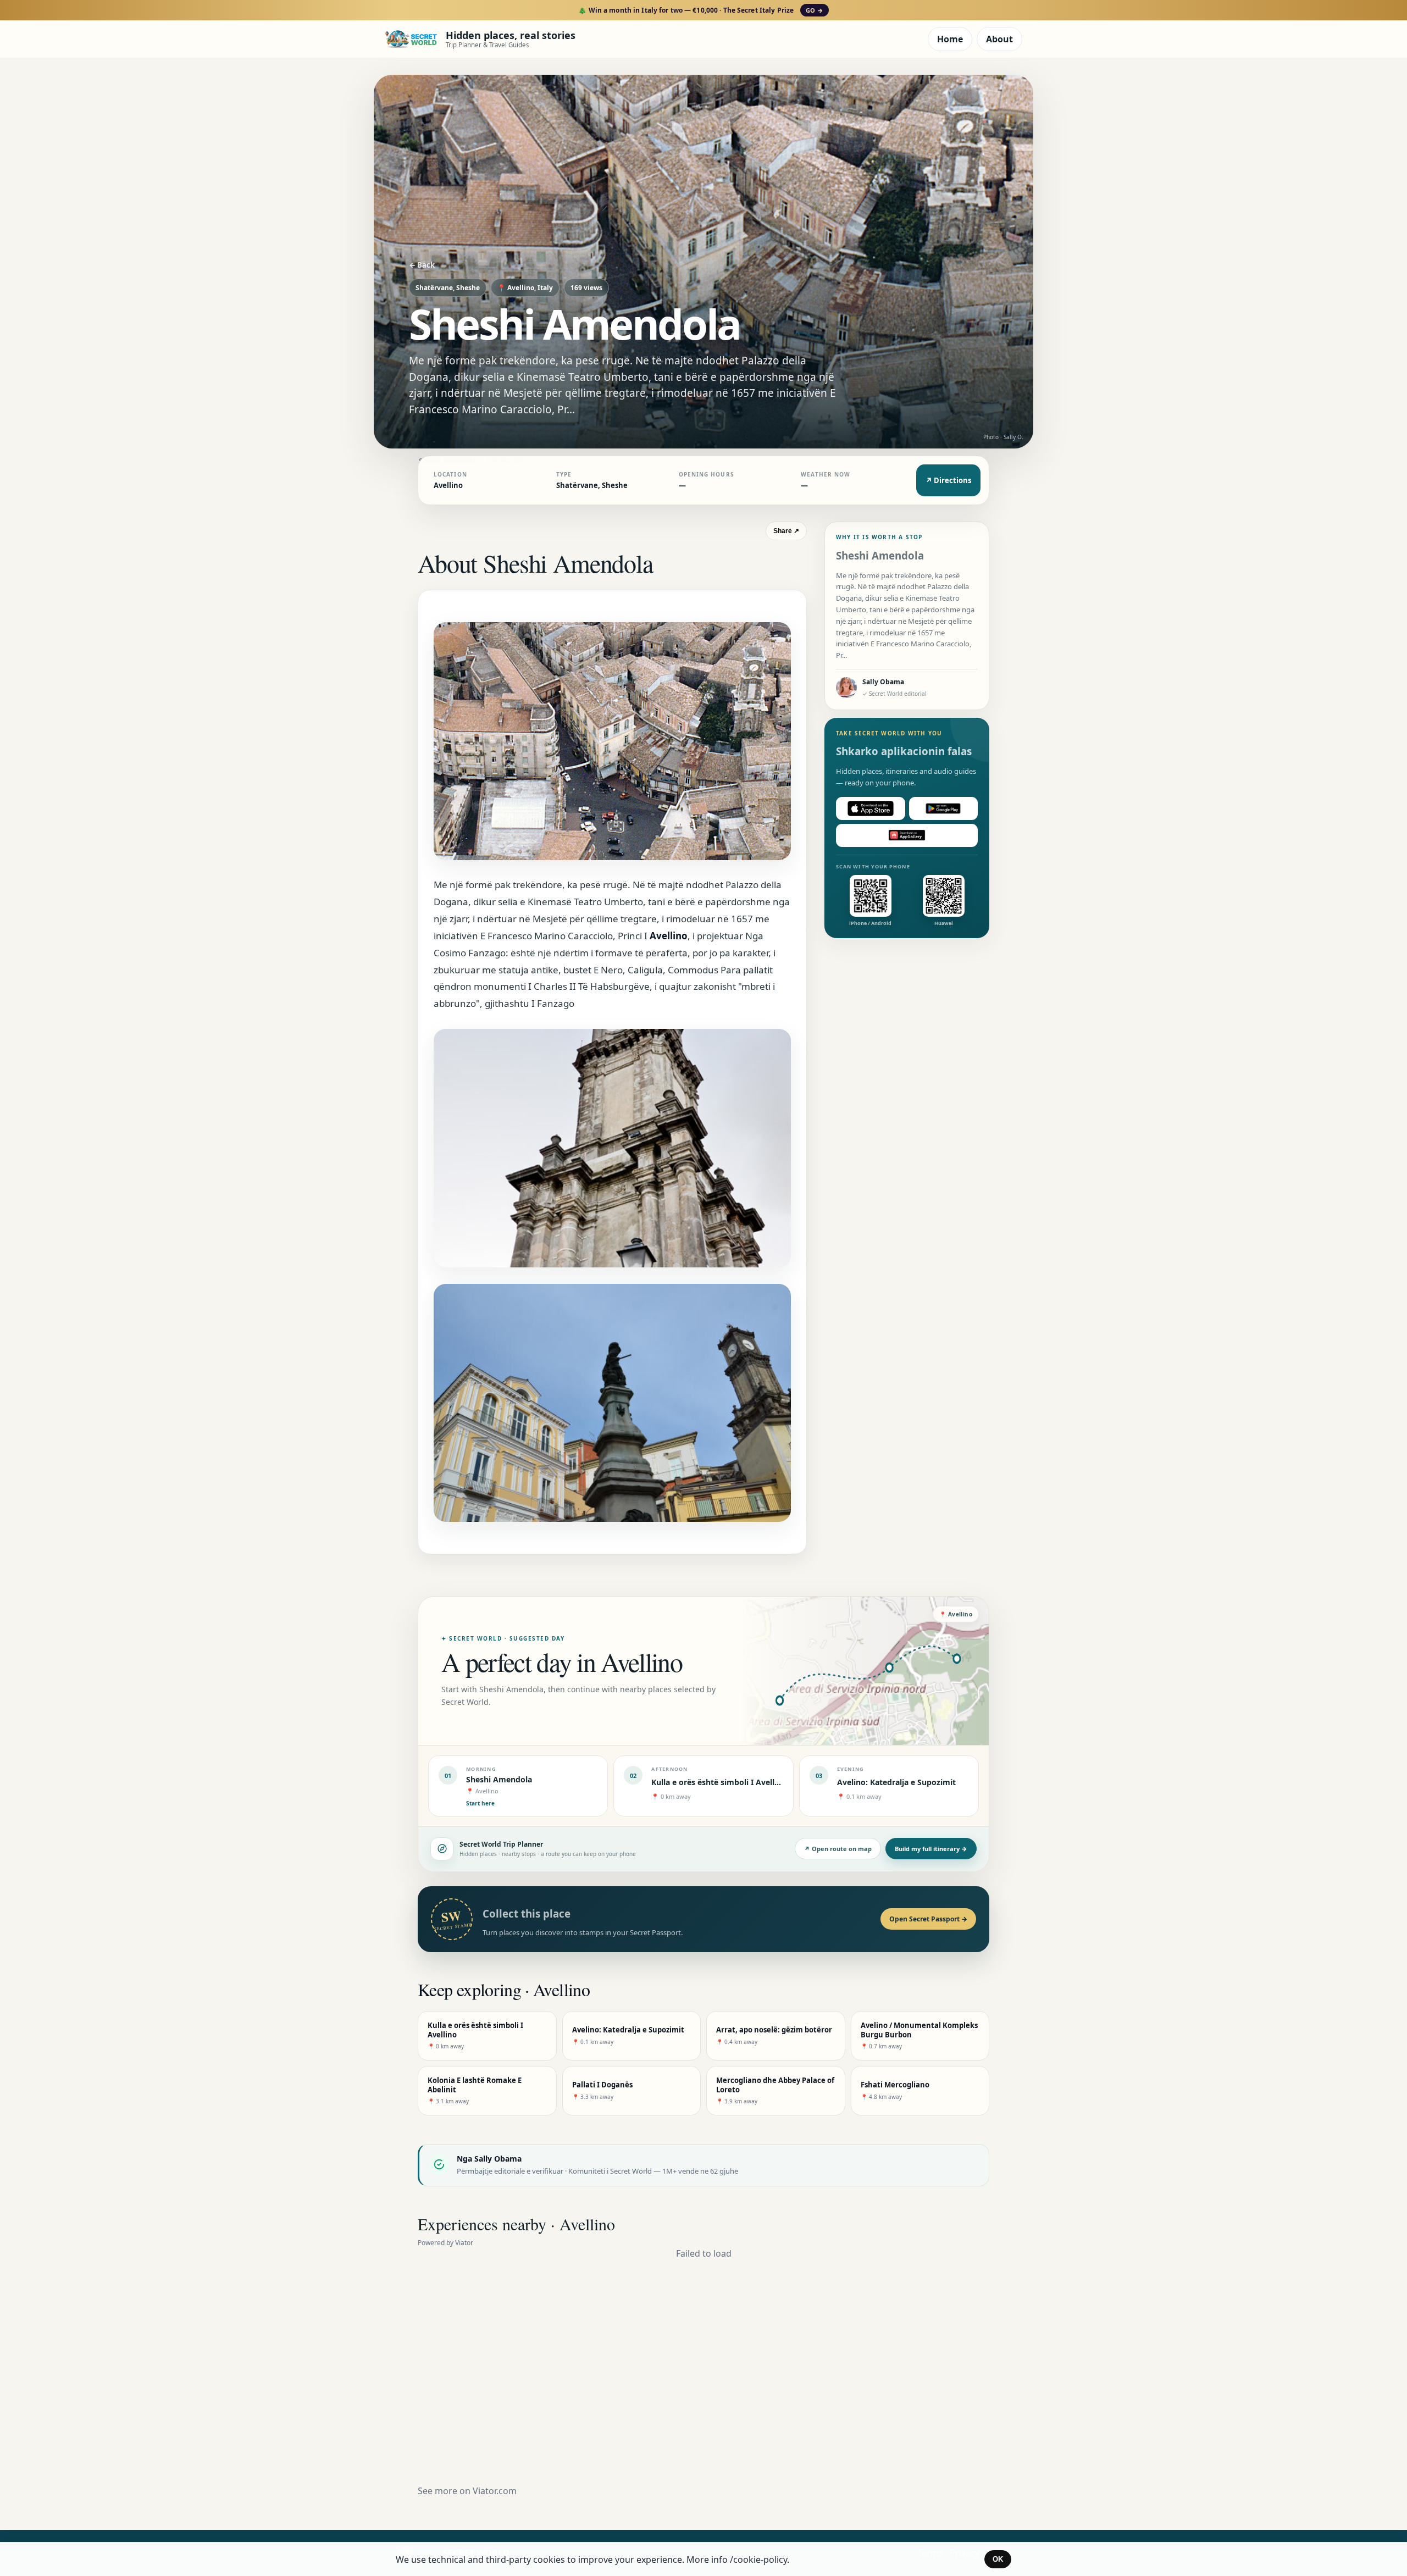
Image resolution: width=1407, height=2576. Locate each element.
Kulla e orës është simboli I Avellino (719, 1782)
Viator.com (495, 2491)
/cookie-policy (758, 2560)
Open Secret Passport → (928, 1919)
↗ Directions (948, 480)
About (999, 39)
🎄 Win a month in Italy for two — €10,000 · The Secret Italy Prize (700, 10)
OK (998, 2559)
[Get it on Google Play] (944, 808)
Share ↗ (786, 531)
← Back (422, 265)
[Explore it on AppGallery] (907, 835)
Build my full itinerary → (931, 1849)
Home (950, 39)
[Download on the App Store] (871, 808)
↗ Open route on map (838, 1849)
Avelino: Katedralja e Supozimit (896, 1782)
